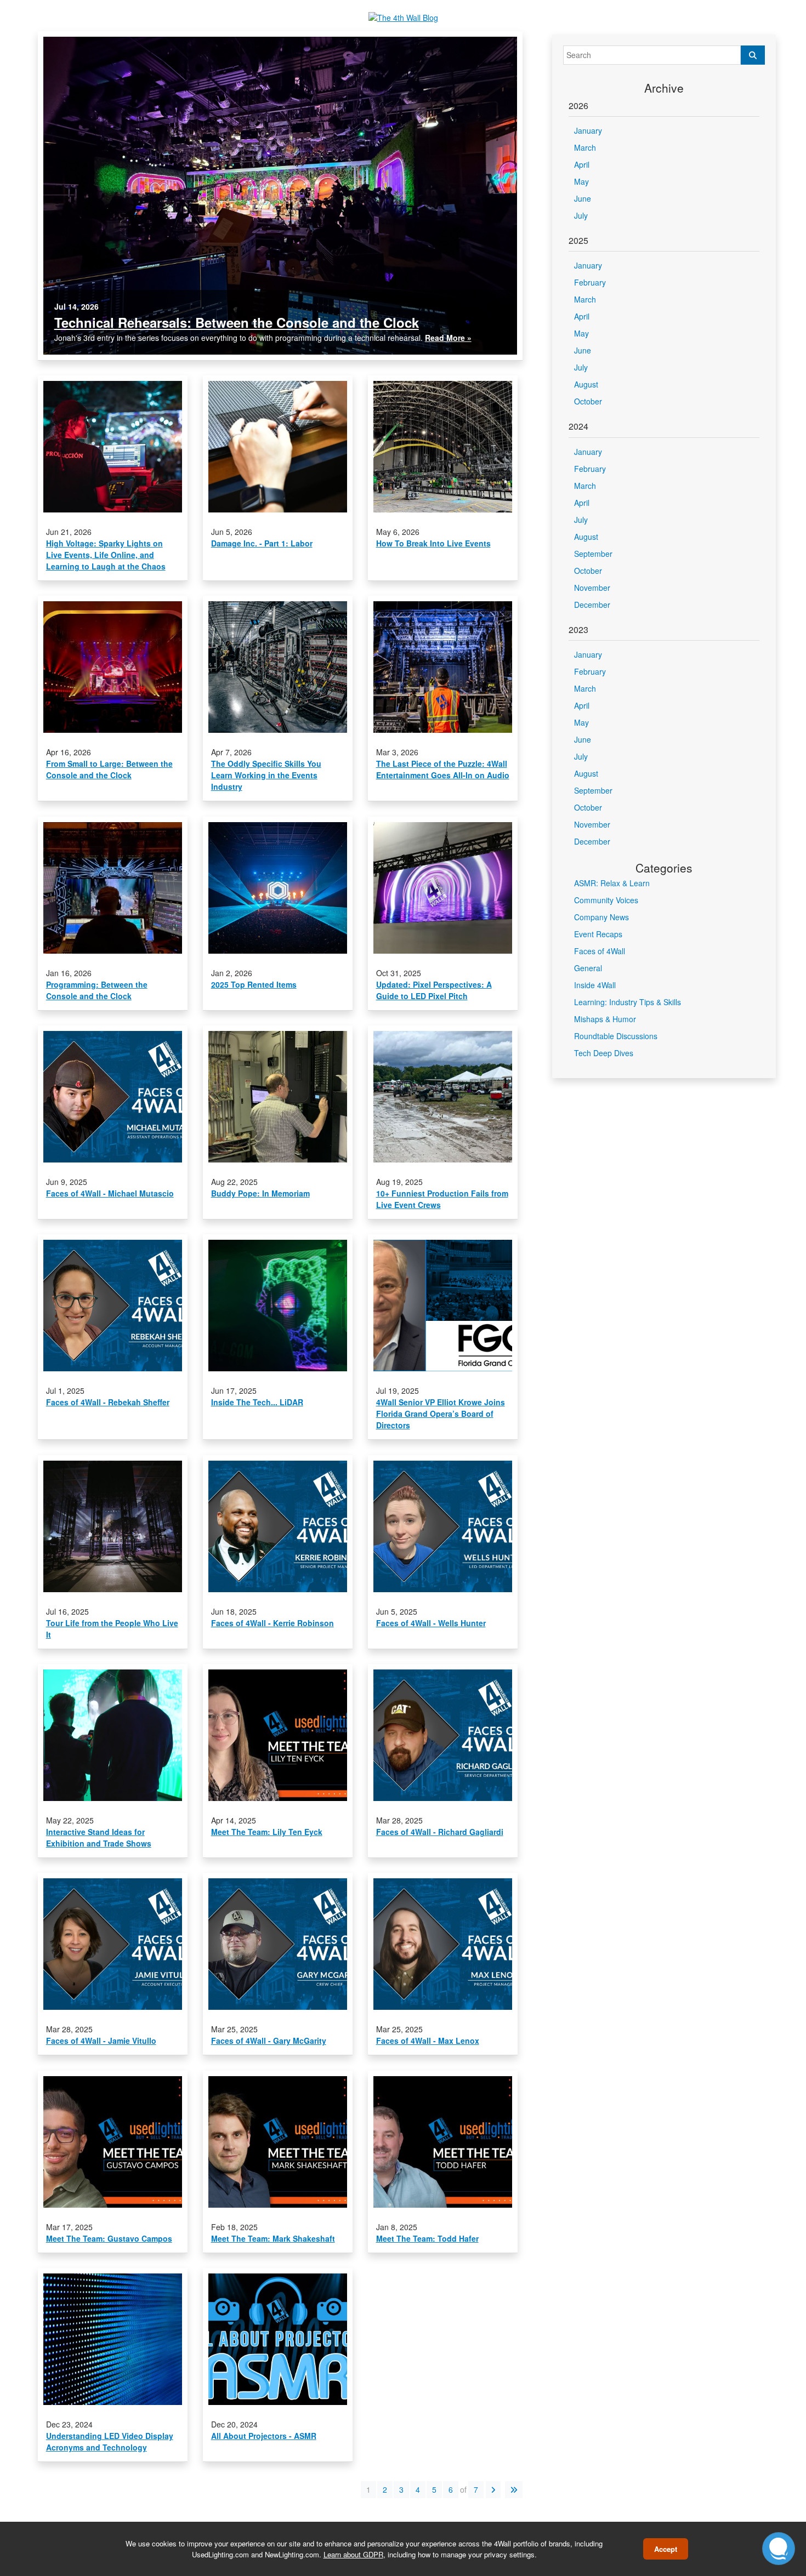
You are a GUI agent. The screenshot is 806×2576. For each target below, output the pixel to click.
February (590, 282)
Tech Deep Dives (604, 1053)
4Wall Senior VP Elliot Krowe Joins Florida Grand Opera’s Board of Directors (441, 1414)
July (581, 215)
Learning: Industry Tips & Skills (628, 1002)
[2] (493, 2490)
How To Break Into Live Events (433, 543)
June (583, 198)
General (588, 968)
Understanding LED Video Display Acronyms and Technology (110, 2441)
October (588, 401)
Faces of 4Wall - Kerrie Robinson (273, 1623)
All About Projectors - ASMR (264, 2436)
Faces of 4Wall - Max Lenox (428, 2041)
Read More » (448, 338)
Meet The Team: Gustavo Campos (109, 2238)
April (582, 164)
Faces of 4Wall (600, 951)
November (592, 588)
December (592, 605)
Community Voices (606, 900)
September (593, 554)
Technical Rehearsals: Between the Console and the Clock (237, 322)
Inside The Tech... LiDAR (257, 1402)
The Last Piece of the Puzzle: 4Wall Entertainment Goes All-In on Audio (443, 769)
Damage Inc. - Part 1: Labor (262, 543)
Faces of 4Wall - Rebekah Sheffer (108, 1402)
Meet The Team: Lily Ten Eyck (267, 1832)
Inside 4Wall (595, 985)
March (585, 147)
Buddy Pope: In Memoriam (260, 1193)
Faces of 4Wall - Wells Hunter (431, 1623)
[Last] (514, 2490)
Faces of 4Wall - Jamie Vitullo (101, 2041)
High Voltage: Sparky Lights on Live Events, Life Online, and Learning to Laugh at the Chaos (106, 555)
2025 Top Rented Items (254, 984)
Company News (601, 917)
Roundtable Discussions (616, 1036)
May (581, 181)
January (588, 130)
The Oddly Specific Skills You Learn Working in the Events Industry (266, 775)
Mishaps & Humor (605, 1019)
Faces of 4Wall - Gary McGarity (269, 2041)
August (586, 384)
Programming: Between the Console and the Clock (97, 990)
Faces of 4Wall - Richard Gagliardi (440, 1832)
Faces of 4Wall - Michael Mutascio (110, 1193)
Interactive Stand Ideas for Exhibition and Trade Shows (99, 1837)
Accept (666, 2549)
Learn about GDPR (353, 2554)
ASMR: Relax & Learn (612, 883)
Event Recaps (598, 934)
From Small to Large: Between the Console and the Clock (109, 769)
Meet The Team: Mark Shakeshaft (273, 2238)
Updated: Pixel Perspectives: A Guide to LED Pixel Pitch (434, 990)
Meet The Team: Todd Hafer (427, 2238)
